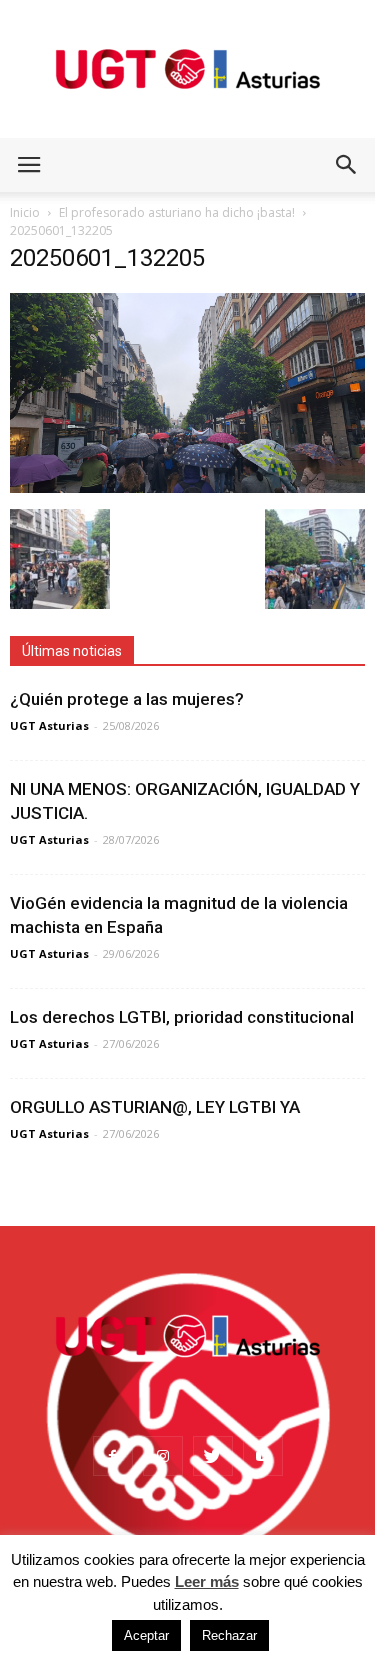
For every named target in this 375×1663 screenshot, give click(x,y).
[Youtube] (263, 1456)
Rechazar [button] (229, 1635)
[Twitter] (213, 1456)
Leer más (207, 1581)
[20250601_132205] (187, 488)
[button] (347, 165)
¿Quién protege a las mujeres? (127, 699)
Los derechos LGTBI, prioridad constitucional (182, 1017)
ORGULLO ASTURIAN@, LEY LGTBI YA (155, 1107)
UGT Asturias (49, 725)
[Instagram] (163, 1456)
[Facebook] (113, 1456)
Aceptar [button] (146, 1635)
